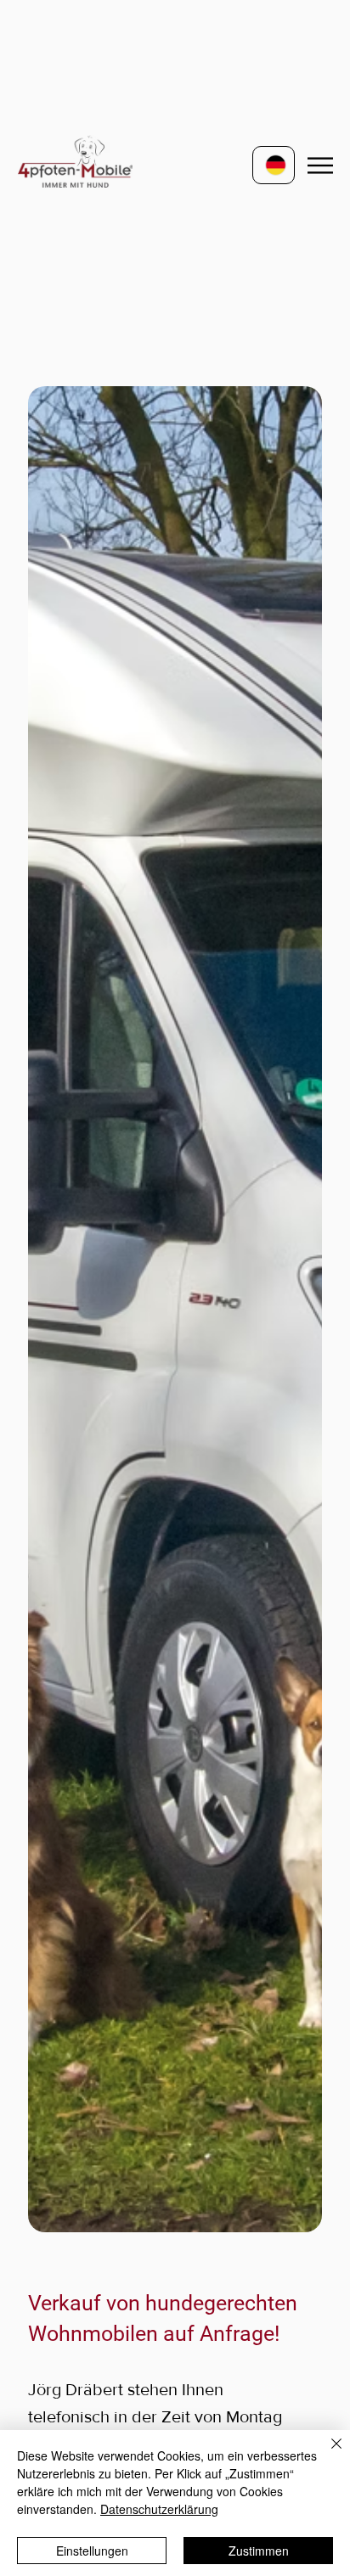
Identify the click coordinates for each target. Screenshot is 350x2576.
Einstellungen (92, 2551)
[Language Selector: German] (274, 165)
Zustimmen (259, 2551)
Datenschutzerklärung (159, 2509)
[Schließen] (326, 2454)
